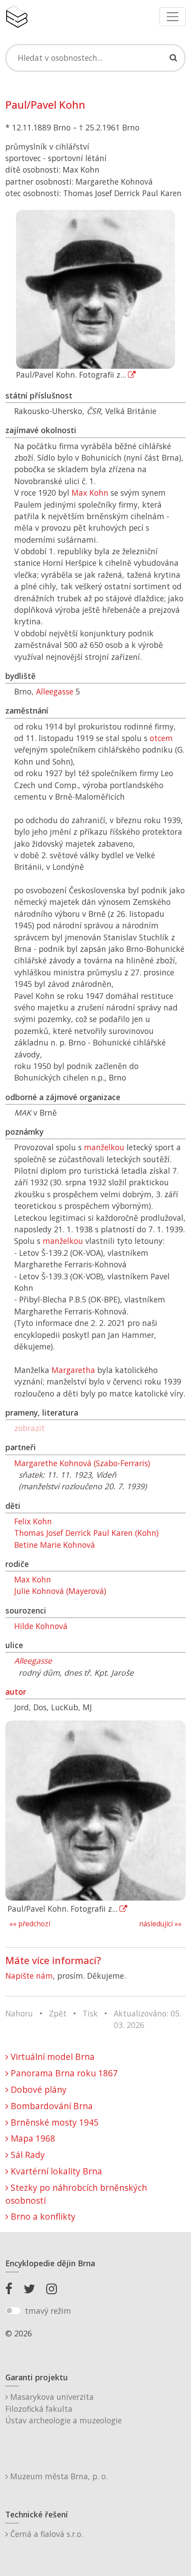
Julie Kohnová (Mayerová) (60, 1591)
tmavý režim (48, 2311)
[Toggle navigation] (173, 17)
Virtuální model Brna (52, 2057)
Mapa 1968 (32, 2138)
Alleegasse (55, 691)
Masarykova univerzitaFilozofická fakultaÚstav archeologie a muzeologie (64, 2408)
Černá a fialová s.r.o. (46, 2534)
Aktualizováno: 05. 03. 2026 (147, 2019)
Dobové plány (38, 2089)
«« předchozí (30, 1924)
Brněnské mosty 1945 (54, 2122)
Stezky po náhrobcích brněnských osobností (76, 2194)
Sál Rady (27, 2155)
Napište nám (29, 1976)
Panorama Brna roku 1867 (63, 2073)
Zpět (58, 2013)
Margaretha (73, 1370)
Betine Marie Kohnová (55, 1545)
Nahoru (19, 2013)
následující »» (160, 1924)
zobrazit (30, 1428)
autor (16, 1692)
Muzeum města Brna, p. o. (58, 2476)
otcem (161, 738)
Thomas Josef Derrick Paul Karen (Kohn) (86, 1533)
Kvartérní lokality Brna (55, 2171)
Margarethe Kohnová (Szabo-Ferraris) (82, 1463)
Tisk (90, 2013)
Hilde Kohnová (41, 1626)
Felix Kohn (33, 1521)
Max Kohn (90, 493)
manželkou (104, 1147)
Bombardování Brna (51, 2106)
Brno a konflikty (42, 2216)
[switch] (13, 2311)
